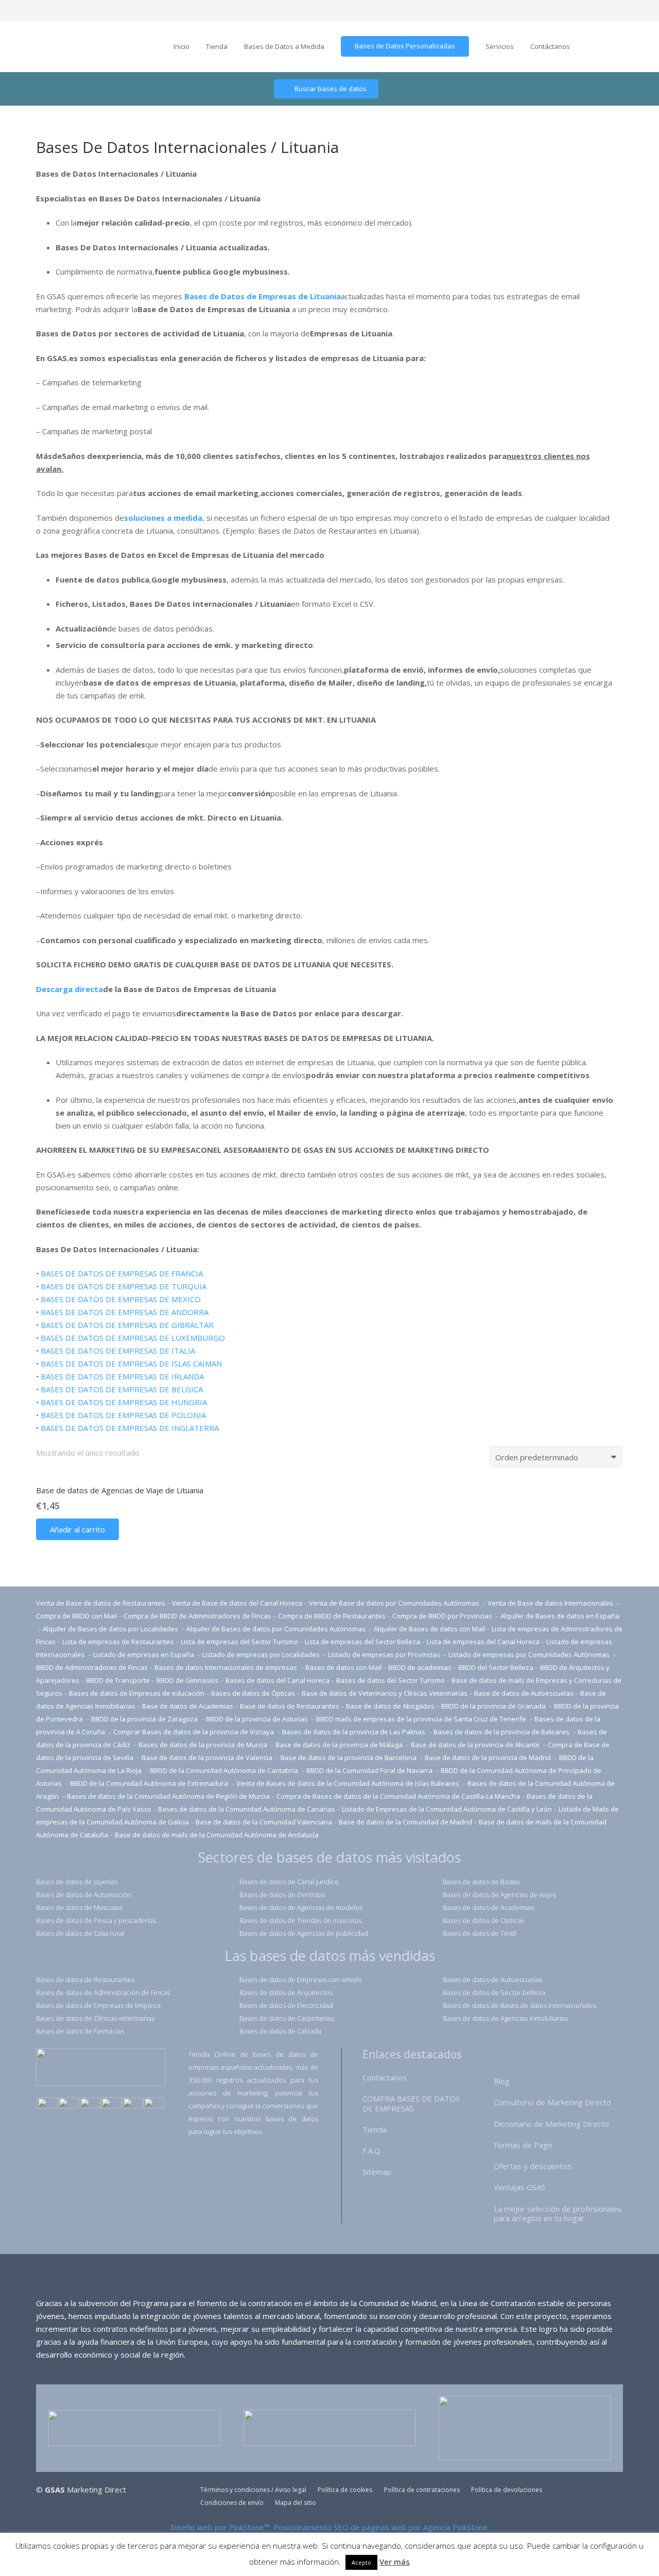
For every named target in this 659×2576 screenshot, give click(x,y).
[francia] (111, 2104)
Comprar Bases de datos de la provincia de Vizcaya (194, 1732)
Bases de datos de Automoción (84, 1895)
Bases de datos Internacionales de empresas (227, 1667)
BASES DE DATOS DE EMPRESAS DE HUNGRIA (124, 1402)
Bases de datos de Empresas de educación (137, 1693)
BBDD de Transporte (118, 1680)
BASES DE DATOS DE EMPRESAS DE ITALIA (118, 1351)
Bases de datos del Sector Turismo (391, 1680)
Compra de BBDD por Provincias (442, 1616)
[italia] (154, 2104)
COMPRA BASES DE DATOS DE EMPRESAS (411, 2103)
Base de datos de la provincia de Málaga (339, 1745)
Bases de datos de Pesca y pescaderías (96, 1920)
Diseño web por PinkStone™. (221, 2527)
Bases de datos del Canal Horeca (278, 1680)
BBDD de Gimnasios (188, 1680)
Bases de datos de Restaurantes (85, 1980)
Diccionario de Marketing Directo (551, 2124)
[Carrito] (641, 46)
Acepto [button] (361, 2562)
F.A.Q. (372, 2151)
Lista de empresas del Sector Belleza (362, 1642)
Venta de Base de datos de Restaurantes (101, 1603)
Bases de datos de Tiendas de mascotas (300, 1920)
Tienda (375, 2129)
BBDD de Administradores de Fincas (92, 1667)
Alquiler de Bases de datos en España (560, 1616)
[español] (47, 2104)
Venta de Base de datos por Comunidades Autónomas (395, 1603)
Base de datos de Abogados (390, 1706)
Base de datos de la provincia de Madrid (489, 1758)
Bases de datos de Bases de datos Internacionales (519, 2005)
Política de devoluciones (507, 2490)
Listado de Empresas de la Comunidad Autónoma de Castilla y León (447, 1809)
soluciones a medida (163, 518)
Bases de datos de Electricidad (286, 2005)
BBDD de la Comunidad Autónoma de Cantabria (225, 1770)
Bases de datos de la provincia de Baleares (502, 1732)
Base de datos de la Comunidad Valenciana (264, 1822)
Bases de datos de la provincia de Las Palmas (354, 1732)
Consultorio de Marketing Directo (552, 2102)
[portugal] (90, 2104)
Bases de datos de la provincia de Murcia (204, 1745)
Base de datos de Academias (188, 1706)
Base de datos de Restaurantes (290, 1706)
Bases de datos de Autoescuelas (492, 1980)
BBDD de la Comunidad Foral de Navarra (370, 1770)
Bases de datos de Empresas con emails (300, 1980)
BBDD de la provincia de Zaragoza (145, 1719)
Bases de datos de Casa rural (80, 1933)
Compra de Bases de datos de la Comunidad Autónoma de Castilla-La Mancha (398, 1796)
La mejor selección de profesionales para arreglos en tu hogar (558, 2214)
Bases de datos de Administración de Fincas (103, 1992)
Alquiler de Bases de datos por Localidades (111, 1629)
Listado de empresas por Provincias (385, 1654)
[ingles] (68, 2104)
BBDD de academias (420, 1667)
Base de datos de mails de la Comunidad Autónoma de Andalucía (217, 1835)
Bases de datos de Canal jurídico (289, 1882)
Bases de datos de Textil (480, 1933)
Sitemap (377, 2172)
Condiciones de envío (232, 2503)
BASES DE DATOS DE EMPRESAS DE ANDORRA (125, 1312)
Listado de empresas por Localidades (262, 1654)
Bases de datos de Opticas (483, 1920)
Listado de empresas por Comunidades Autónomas (530, 1654)
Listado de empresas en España (144, 1654)
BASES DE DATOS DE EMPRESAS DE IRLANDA (122, 1376)
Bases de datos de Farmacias (80, 2031)
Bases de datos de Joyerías (77, 1882)
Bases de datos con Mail (343, 1667)
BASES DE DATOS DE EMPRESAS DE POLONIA (123, 1415)
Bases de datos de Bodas (481, 1882)
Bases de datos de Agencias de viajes (499, 1895)
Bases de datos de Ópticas (253, 1693)
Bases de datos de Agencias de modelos (301, 1907)
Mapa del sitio (296, 2503)
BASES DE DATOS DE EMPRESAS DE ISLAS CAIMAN (131, 1363)
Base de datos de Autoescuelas (524, 1693)
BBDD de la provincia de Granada (494, 1706)
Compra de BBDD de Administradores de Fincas (197, 1616)
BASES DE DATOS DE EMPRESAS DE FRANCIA (122, 1273)
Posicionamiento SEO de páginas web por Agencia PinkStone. (381, 2527)
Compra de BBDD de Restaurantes (332, 1616)
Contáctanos (385, 2077)
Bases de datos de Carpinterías (287, 2018)
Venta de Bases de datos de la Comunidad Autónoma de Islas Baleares (348, 1783)
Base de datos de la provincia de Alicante (476, 1745)
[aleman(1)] (133, 2104)
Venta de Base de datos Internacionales (551, 1603)
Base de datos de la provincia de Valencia (208, 1758)
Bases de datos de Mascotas (79, 1907)
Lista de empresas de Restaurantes (118, 1642)
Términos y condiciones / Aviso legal (253, 2490)
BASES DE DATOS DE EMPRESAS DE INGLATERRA (130, 1428)
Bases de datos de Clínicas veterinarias (95, 2018)
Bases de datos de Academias (488, 1907)
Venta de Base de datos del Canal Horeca (237, 1603)
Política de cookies (345, 2490)
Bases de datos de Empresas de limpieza (98, 2005)
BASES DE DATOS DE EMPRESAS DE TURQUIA (124, 1286)
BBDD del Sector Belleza (496, 1667)
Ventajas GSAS (519, 2187)
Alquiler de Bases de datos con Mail (429, 1629)
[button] (77, 1529)
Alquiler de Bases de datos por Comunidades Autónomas (276, 1629)
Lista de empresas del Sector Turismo (239, 1642)
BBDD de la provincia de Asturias (258, 1719)
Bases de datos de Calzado (281, 2031)
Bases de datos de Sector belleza (494, 1992)
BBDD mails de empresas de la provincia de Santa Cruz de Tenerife (421, 1719)
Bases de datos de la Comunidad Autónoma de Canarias (247, 1809)
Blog (502, 2081)
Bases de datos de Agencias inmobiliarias (505, 2018)
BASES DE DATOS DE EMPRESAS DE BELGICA (122, 1389)
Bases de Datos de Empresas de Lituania (263, 296)
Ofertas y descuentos (533, 2166)
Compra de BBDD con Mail (76, 1616)
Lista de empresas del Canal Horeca (483, 1642)
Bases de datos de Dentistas (282, 1895)
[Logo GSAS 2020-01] (57, 47)
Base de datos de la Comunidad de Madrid (405, 1822)
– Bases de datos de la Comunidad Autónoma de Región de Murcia (166, 1796)
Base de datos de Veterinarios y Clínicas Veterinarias (385, 1693)
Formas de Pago (523, 2145)
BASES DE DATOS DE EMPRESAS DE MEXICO (121, 1299)
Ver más (395, 2562)
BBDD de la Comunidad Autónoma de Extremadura (149, 1783)
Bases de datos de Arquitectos (286, 1992)
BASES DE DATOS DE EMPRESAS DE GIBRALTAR (127, 1325)
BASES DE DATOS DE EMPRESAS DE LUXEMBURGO (133, 1338)
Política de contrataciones (422, 2490)
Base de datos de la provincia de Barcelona (349, 1758)
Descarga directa (70, 989)
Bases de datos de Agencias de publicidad (304, 1933)
